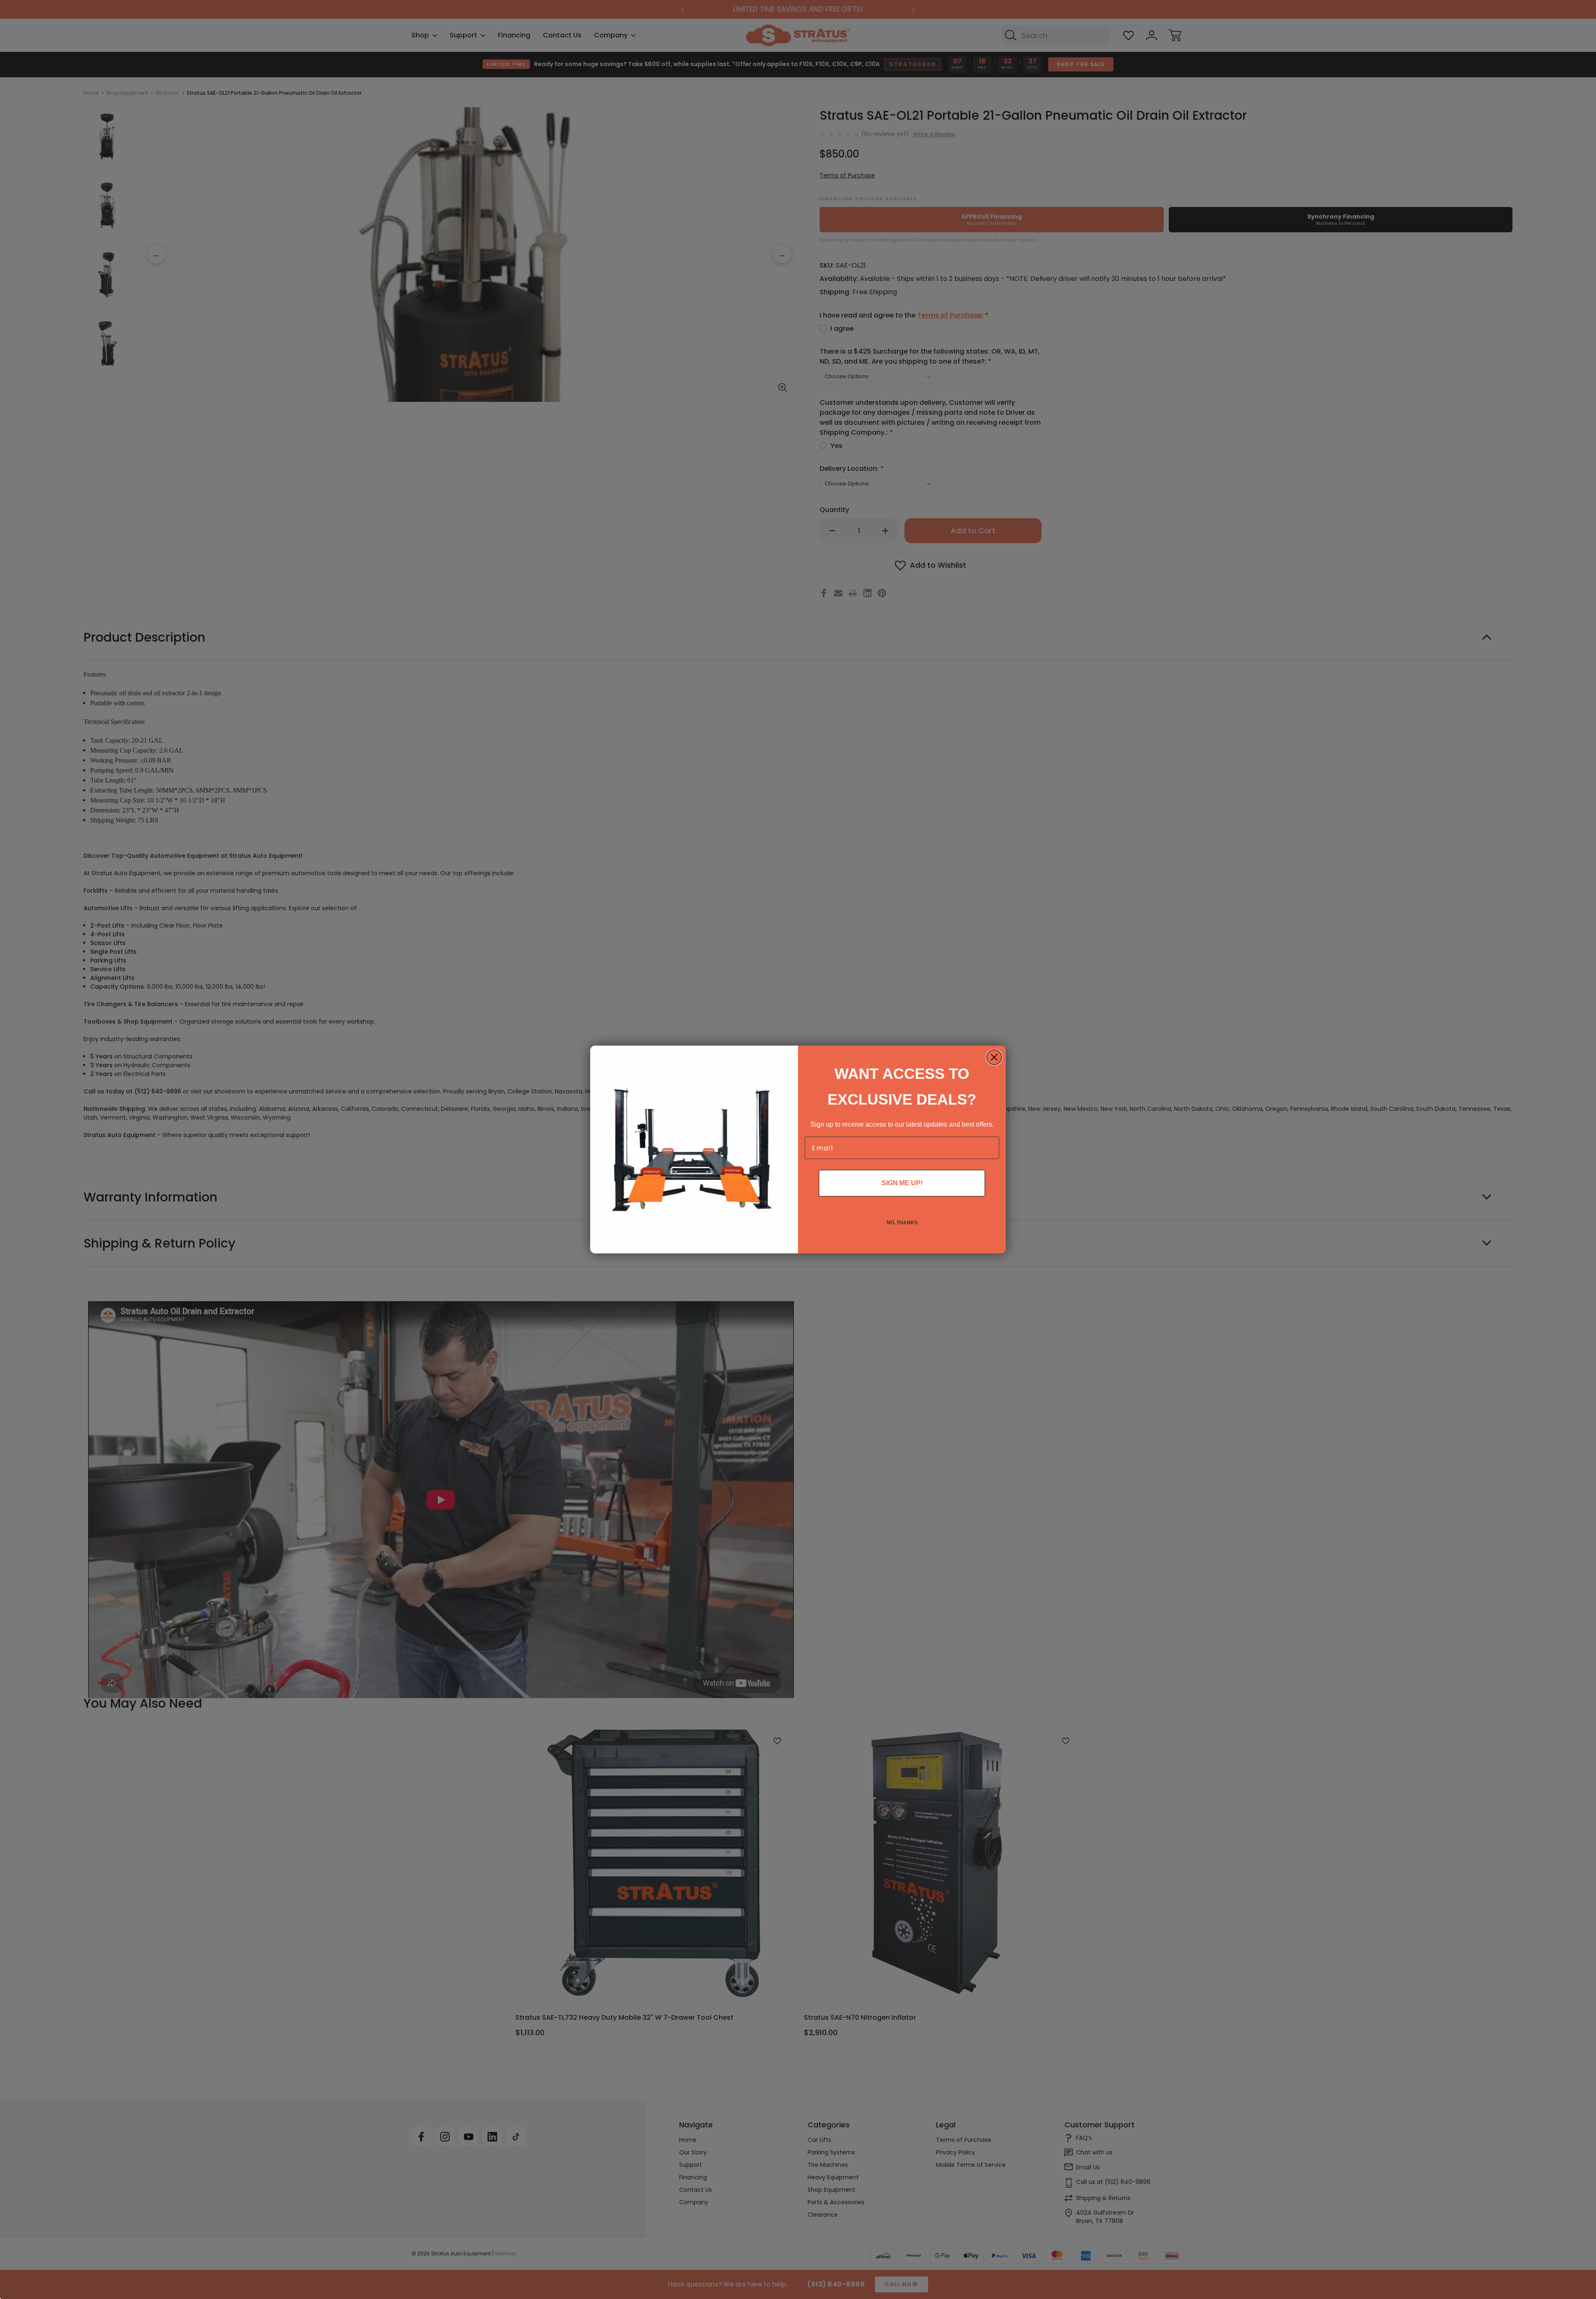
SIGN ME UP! (902, 1183)
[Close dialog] (994, 1057)
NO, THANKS (902, 1223)
